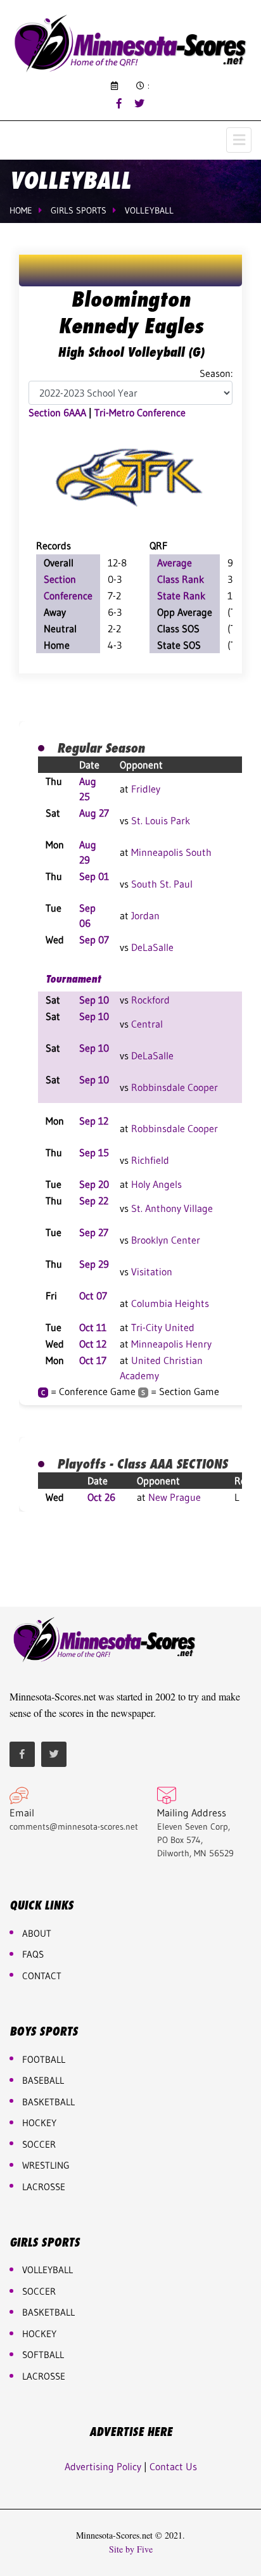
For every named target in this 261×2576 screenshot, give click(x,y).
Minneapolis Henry (171, 1344)
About (37, 1933)
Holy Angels (156, 1184)
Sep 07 (94, 940)
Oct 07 (93, 1296)
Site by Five (131, 2549)
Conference (68, 596)
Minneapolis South (171, 852)
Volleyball (149, 210)
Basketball (48, 2312)
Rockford (150, 1000)
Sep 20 (94, 1184)
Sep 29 (94, 1264)
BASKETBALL (48, 2102)
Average (175, 563)
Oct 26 (101, 1497)
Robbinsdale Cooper (175, 1087)
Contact (42, 1976)
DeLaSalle (152, 947)
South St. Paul (162, 884)
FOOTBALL (44, 2059)
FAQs (33, 1954)
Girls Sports (79, 210)
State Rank (181, 596)
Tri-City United (163, 1327)
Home (21, 210)
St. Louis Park (161, 820)
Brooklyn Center (166, 1240)
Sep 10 (94, 1000)
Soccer (39, 2144)
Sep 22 (94, 1201)
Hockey (39, 2334)
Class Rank (181, 579)
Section (60, 579)
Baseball (43, 2080)
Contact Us (173, 2466)
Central (147, 1024)
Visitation (152, 1272)
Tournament (73, 979)
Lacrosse (44, 2187)
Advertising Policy (103, 2466)
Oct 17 (93, 1360)
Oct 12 (93, 1344)
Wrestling (46, 2165)
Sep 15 (94, 1152)
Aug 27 (94, 813)
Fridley (146, 789)
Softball (43, 2355)
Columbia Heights (170, 1303)
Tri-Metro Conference (140, 412)
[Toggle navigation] (239, 140)
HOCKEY (39, 2123)
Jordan (145, 915)
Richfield (150, 1160)
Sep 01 (94, 876)
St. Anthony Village (172, 1208)
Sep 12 (94, 1121)
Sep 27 (94, 1232)
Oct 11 (93, 1327)
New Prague (175, 1497)
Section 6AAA (57, 412)
